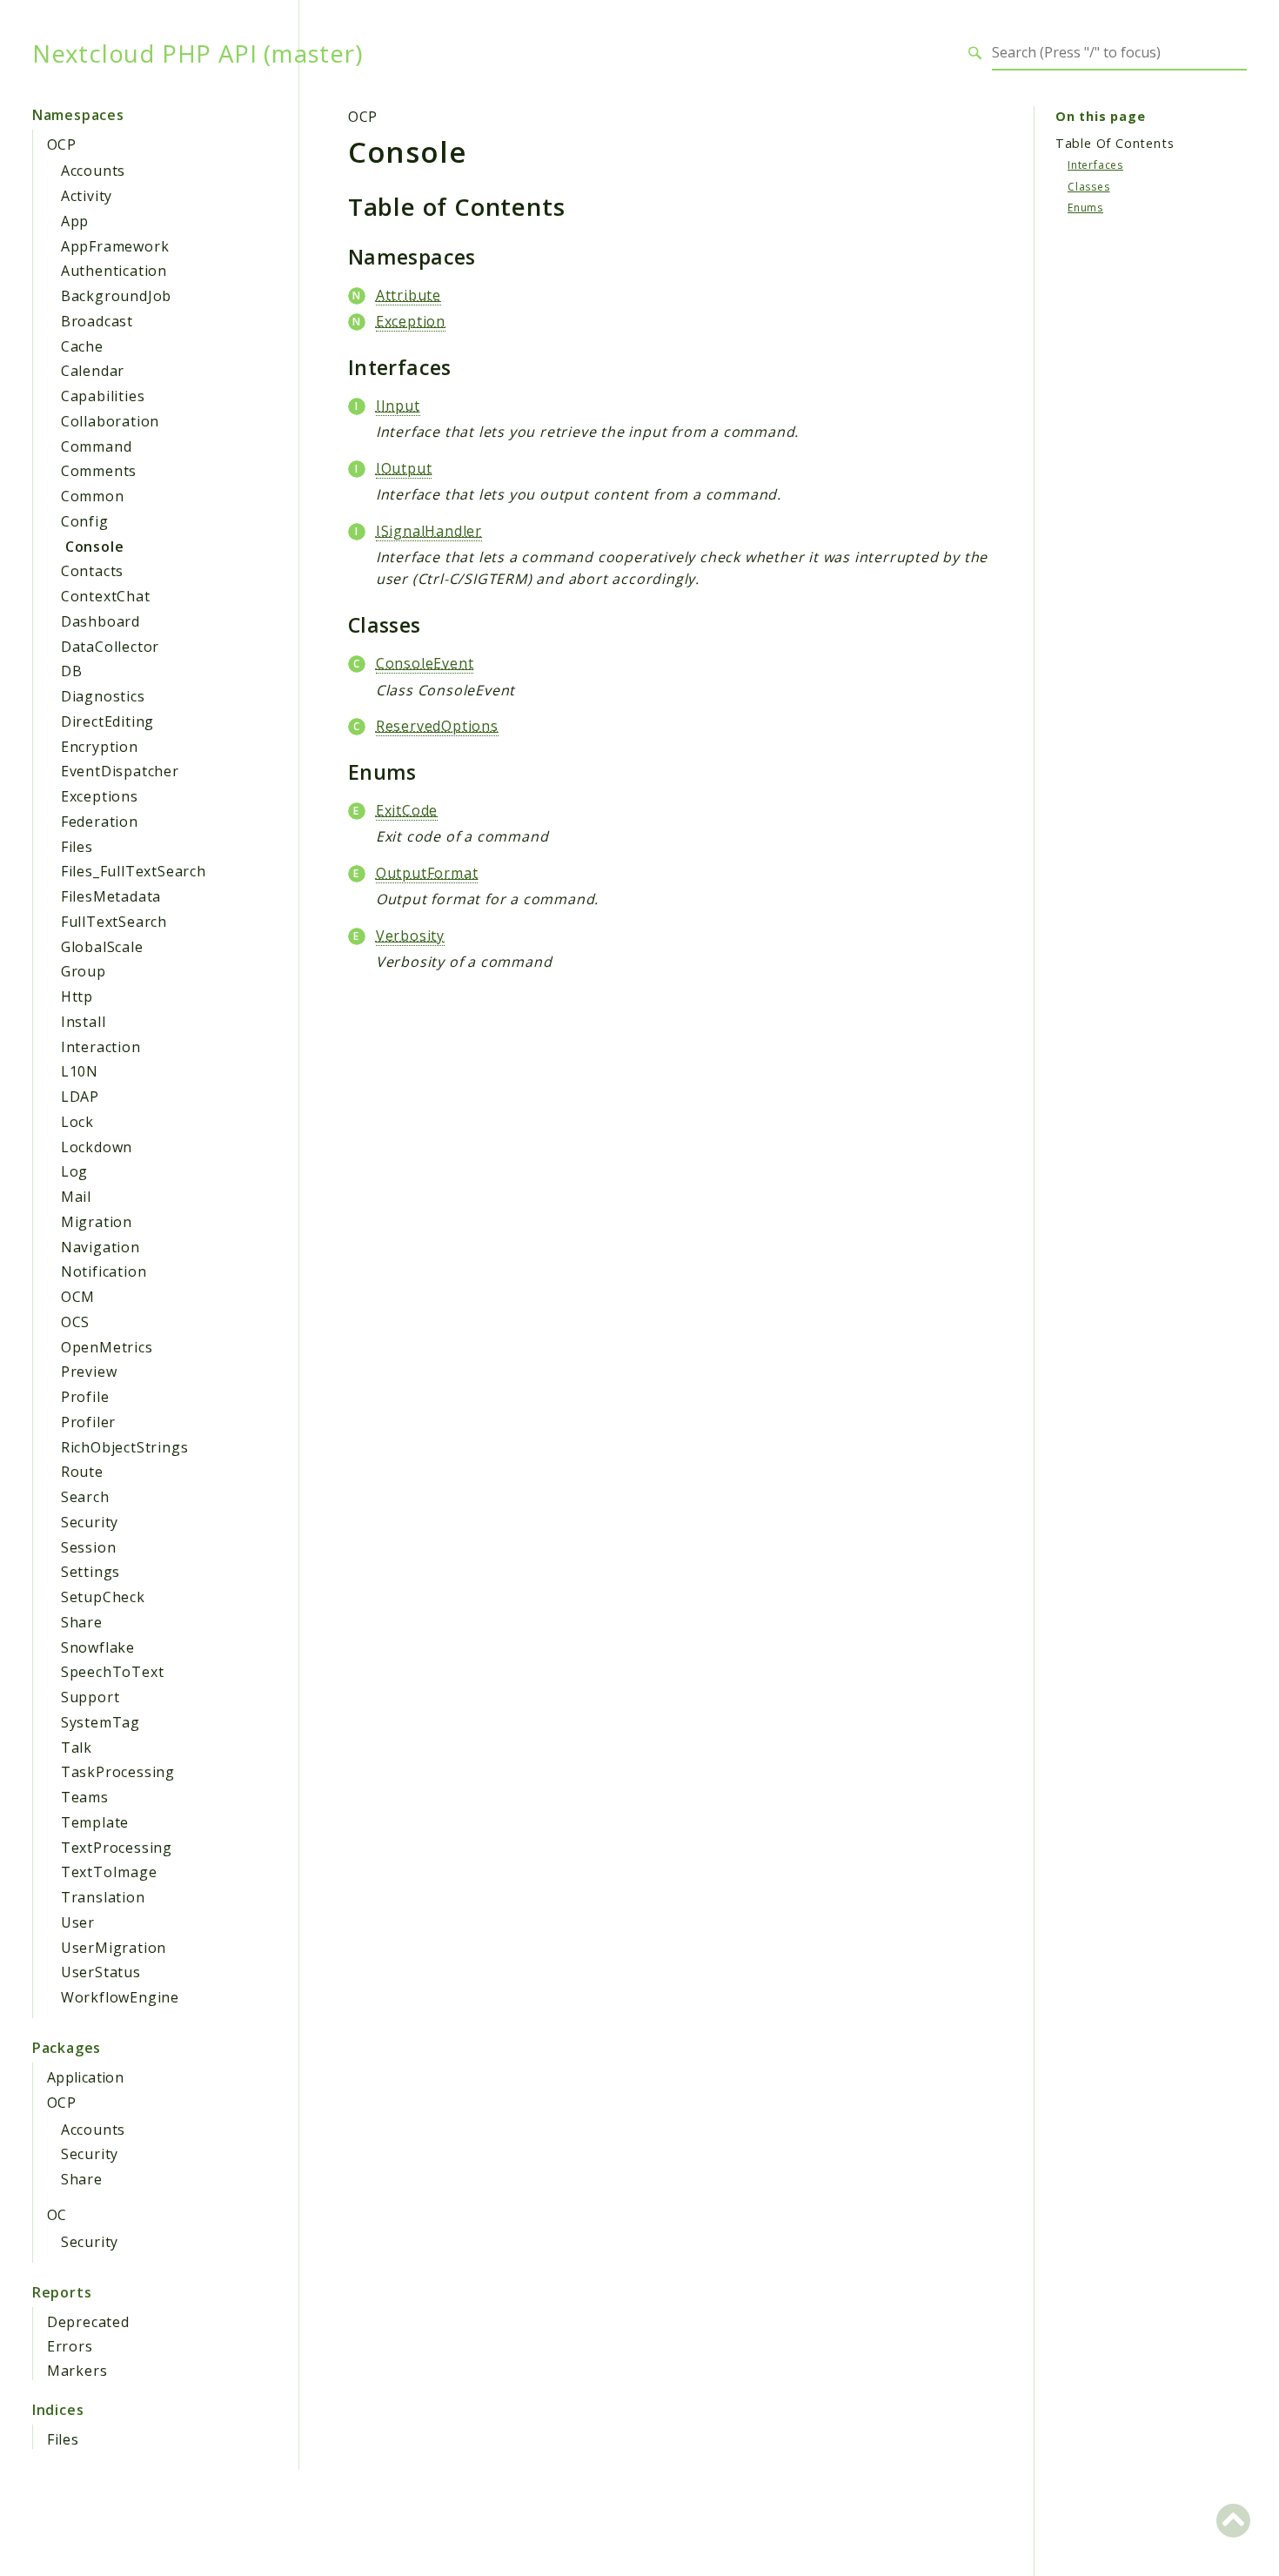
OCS (75, 1322)
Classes (1089, 186)
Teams (85, 1797)
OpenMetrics (107, 1347)
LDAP (80, 1097)
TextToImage (109, 1872)
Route (82, 1472)
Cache (82, 346)
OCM (78, 1297)
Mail (76, 1197)
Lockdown (97, 1147)
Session (89, 1547)
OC (57, 2215)
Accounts (93, 171)
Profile (85, 1397)
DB (72, 671)
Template (95, 1822)
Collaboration (110, 421)
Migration (97, 1222)
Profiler (88, 1422)
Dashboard (100, 621)
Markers (77, 2371)
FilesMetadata (111, 896)
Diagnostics (103, 696)
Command (97, 446)
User (78, 1922)
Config (85, 521)
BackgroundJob (116, 296)
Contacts (92, 571)
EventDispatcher (120, 771)
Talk (77, 1748)
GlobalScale (102, 947)
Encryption (100, 747)
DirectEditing (107, 721)
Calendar (93, 371)
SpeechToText (113, 1672)
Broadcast (97, 321)
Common (93, 496)
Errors (70, 2346)
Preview (89, 1372)
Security (90, 1522)
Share (82, 1622)
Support (90, 1697)
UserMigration (114, 1948)
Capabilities (103, 396)
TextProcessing (117, 1848)
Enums (1085, 208)
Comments (99, 471)
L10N (80, 1071)
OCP (61, 144)
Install (84, 1022)
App (75, 221)
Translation (103, 1897)
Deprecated (88, 2322)
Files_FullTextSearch (134, 871)
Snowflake (98, 1647)
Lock (77, 1122)
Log (74, 1171)
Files (77, 847)
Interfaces (1095, 165)
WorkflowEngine (120, 1997)
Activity (87, 196)
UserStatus (101, 1972)
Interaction (101, 1047)
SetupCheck (103, 1597)
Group (84, 971)
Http (77, 996)
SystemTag (100, 1722)
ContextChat (106, 596)
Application (85, 2077)
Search (85, 1497)
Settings (90, 1572)
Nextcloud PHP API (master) (198, 53)
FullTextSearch (114, 922)
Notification (104, 1271)
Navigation (100, 1247)
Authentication (114, 271)
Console (95, 547)
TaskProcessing (118, 1772)
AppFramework (115, 246)
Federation (100, 822)
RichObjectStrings (125, 1447)
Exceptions (100, 796)
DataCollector (110, 647)
